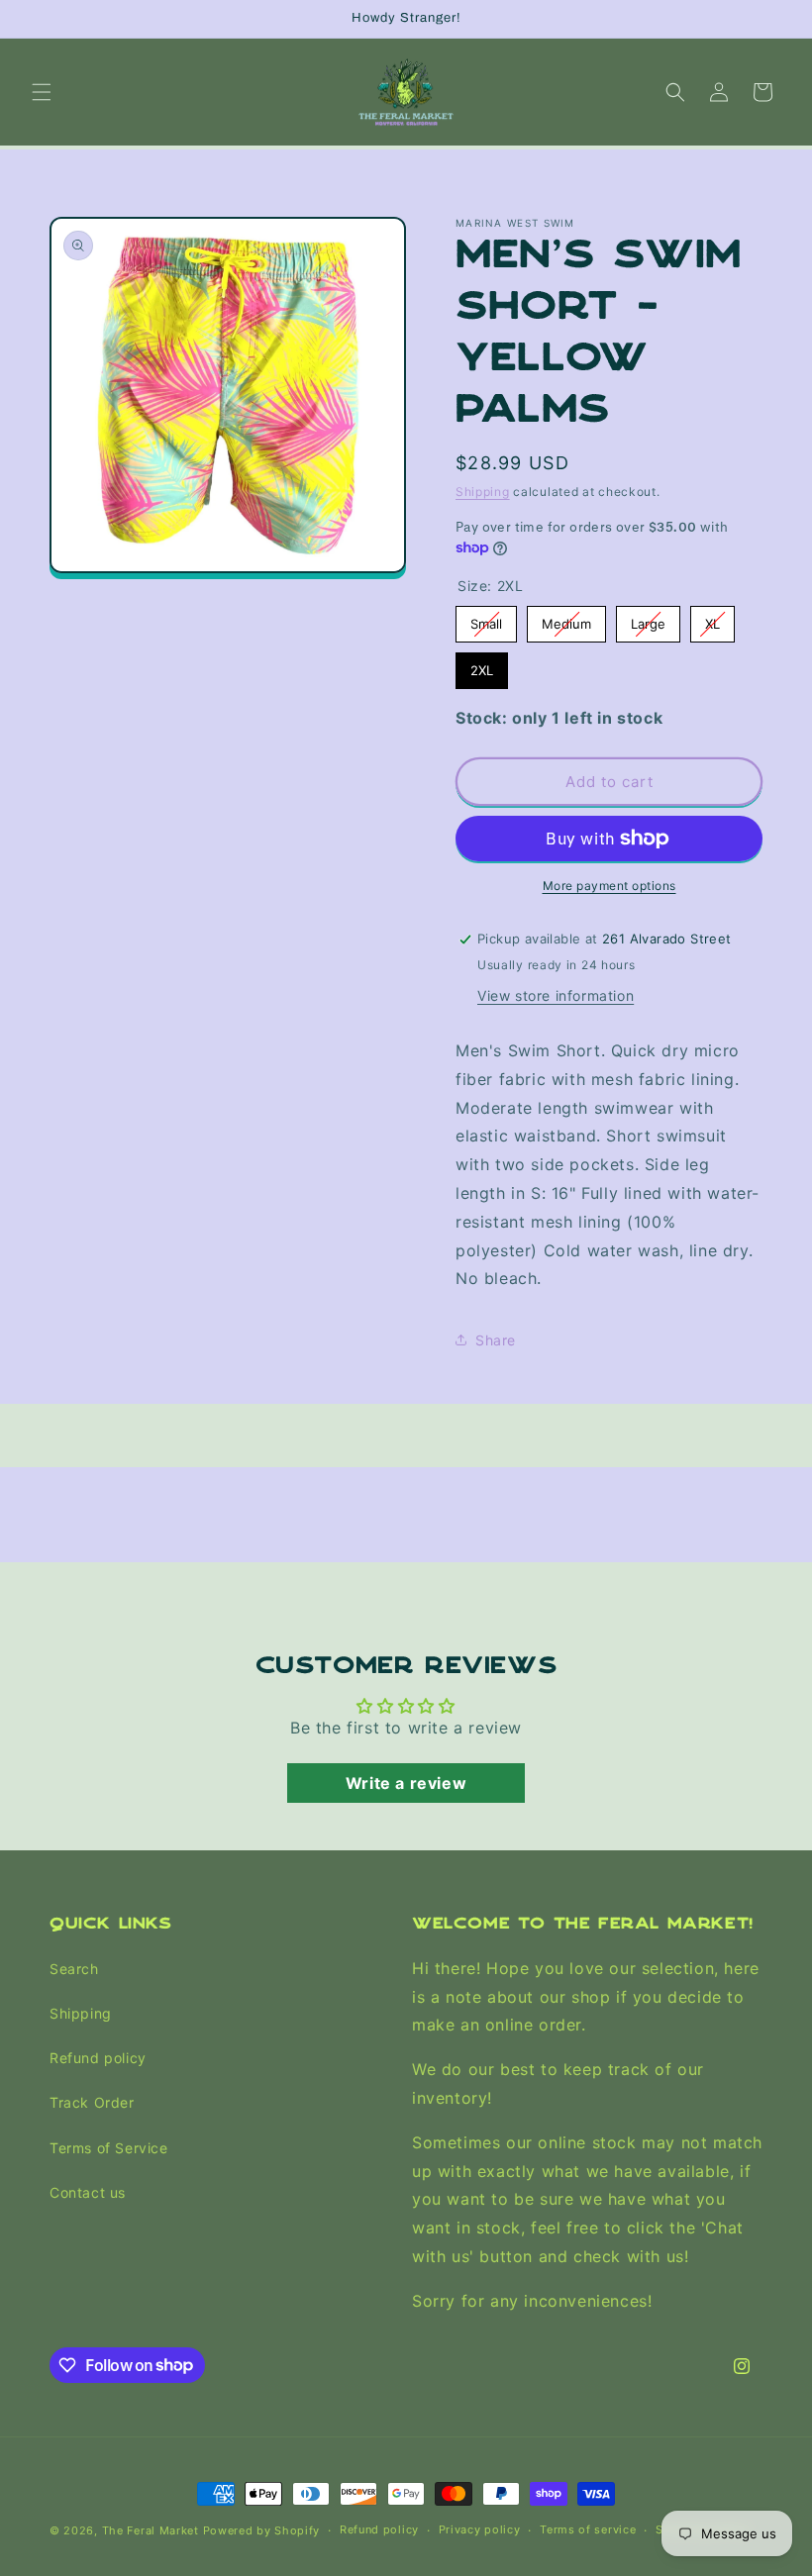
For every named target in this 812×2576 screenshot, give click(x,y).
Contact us (88, 2192)
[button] (42, 92)
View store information (556, 995)
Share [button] (496, 1340)
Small (487, 619)
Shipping (483, 492)
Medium (566, 619)
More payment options (609, 886)
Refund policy (98, 2058)
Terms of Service (109, 2148)
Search (74, 1969)
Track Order (92, 2102)
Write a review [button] (406, 1783)
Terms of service (588, 2529)
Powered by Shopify (262, 2530)
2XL (482, 665)
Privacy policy (480, 2529)
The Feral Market (151, 2530)
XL (712, 619)
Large (649, 619)
